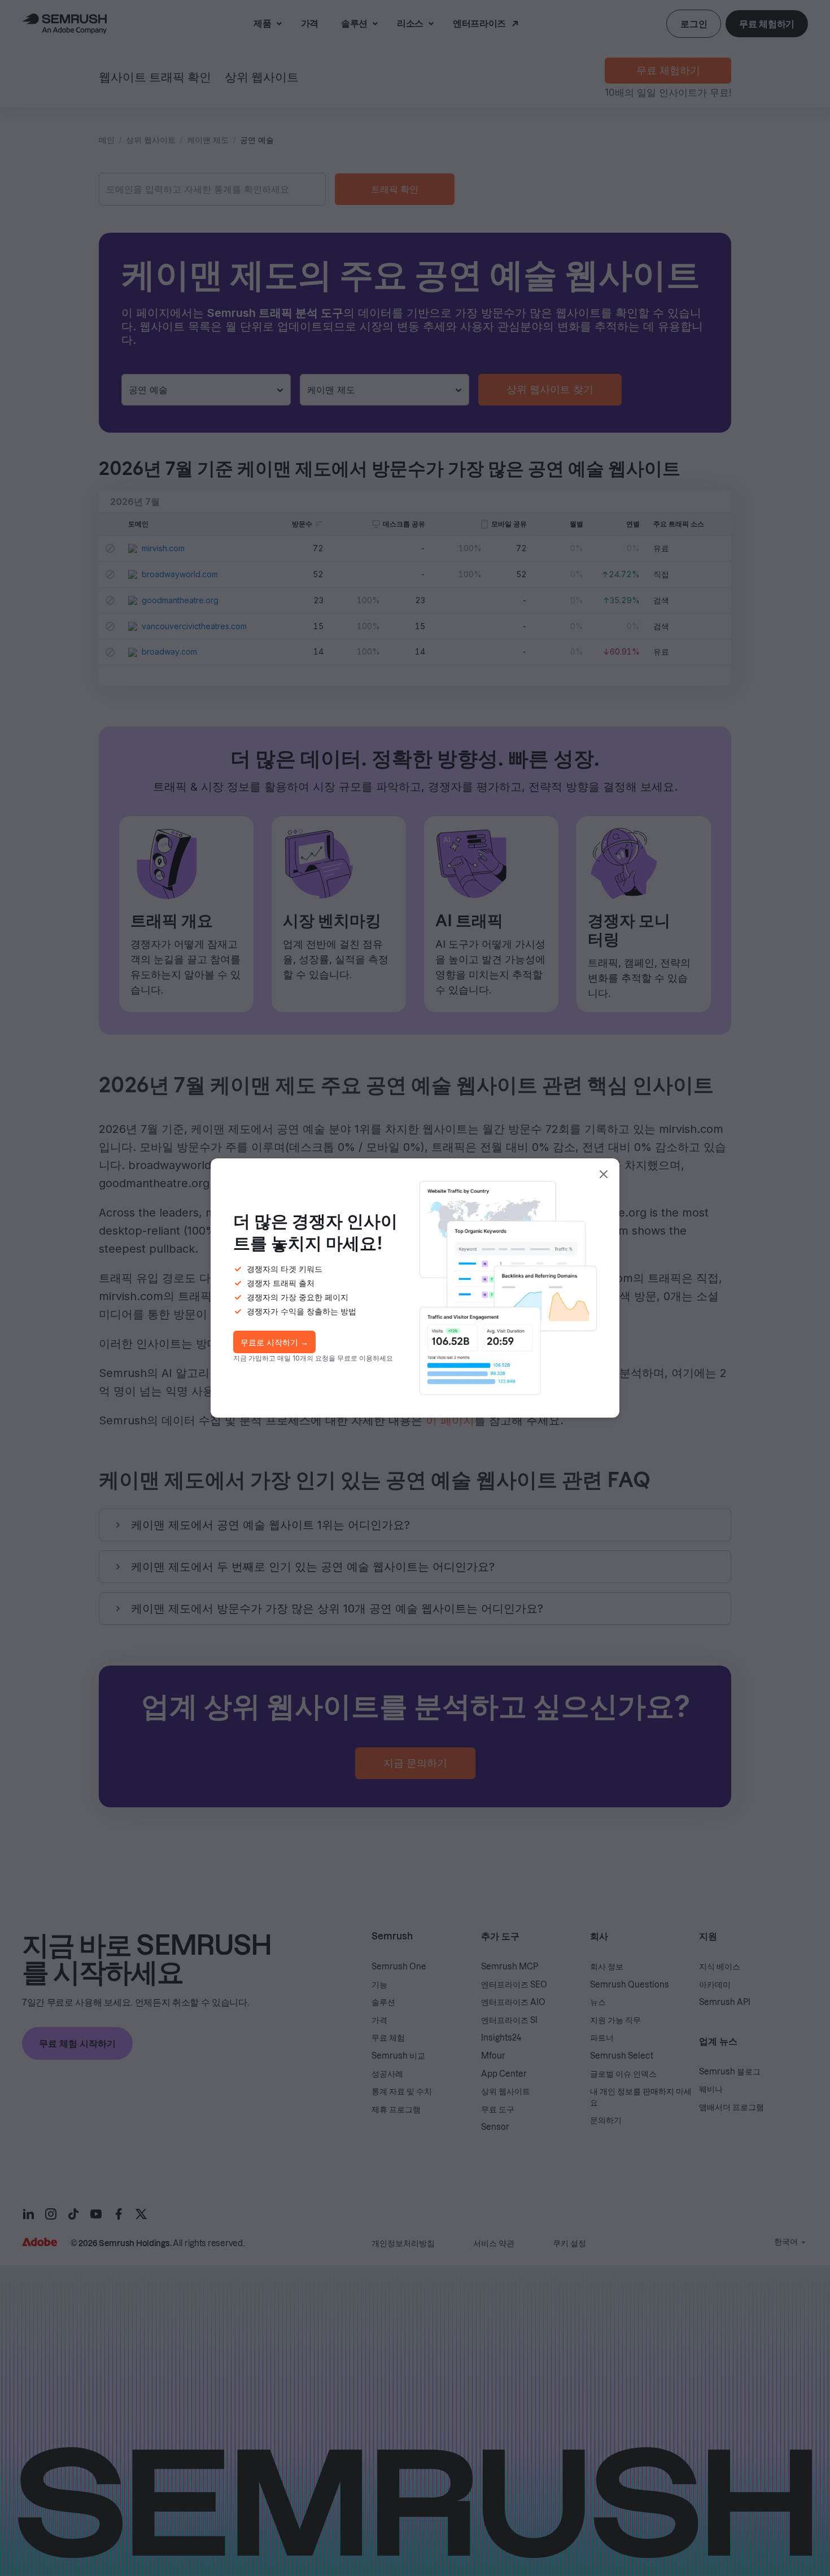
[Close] (604, 1174)
